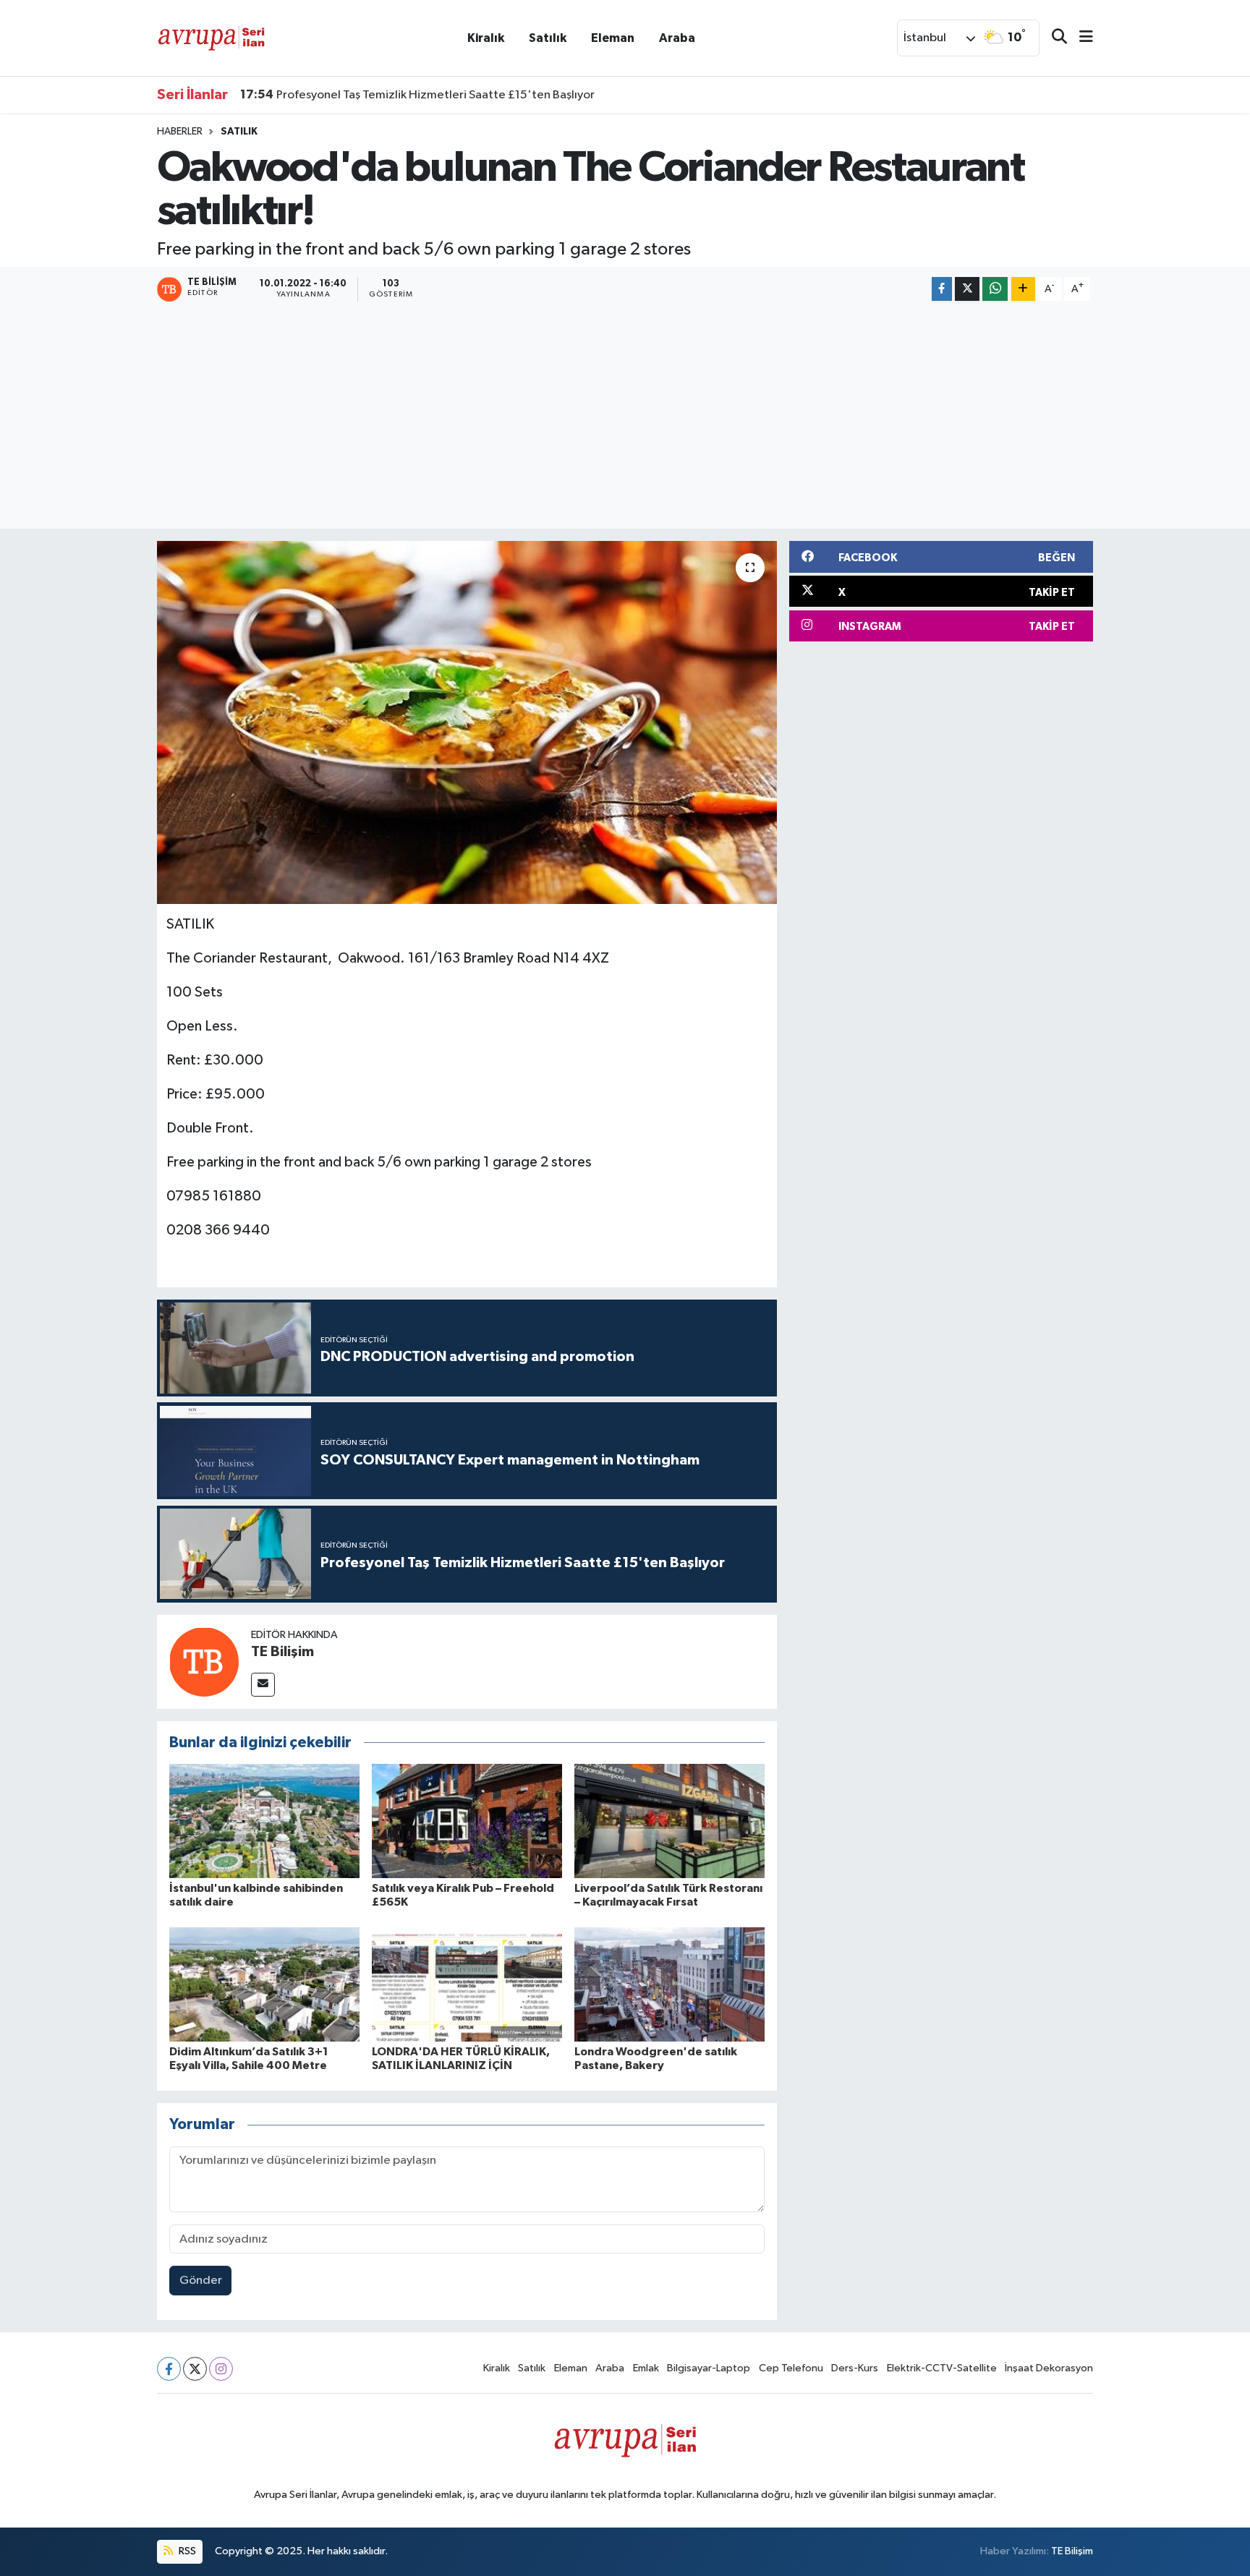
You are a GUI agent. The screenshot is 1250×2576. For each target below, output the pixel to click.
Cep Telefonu (791, 2368)
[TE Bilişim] (204, 1662)
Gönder (201, 2281)
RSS (186, 2551)
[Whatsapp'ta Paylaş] (995, 289)
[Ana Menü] (1080, 38)
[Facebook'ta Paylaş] (942, 289)
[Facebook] (169, 2369)
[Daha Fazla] (1023, 289)
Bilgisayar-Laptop (709, 2368)
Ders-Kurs (855, 2368)
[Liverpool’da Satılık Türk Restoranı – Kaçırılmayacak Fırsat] (669, 1821)
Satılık (548, 38)
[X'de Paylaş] (967, 289)
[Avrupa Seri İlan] (211, 37)
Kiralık (486, 38)
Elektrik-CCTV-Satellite (942, 2368)
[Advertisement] (625, 417)
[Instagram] (221, 2369)
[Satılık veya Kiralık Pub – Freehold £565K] (467, 1821)
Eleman (613, 38)
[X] (195, 2369)
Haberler (180, 132)
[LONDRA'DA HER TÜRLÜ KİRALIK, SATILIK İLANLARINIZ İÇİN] (467, 1984)
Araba (677, 38)
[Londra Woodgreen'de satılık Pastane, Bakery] (669, 1984)
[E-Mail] (263, 1685)
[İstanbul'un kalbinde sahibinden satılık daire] (264, 1821)
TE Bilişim (282, 1652)
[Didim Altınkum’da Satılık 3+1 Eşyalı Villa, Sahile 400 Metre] (264, 1984)
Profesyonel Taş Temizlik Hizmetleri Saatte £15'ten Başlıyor (417, 95)
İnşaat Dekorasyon (1049, 2368)
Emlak (646, 2368)
